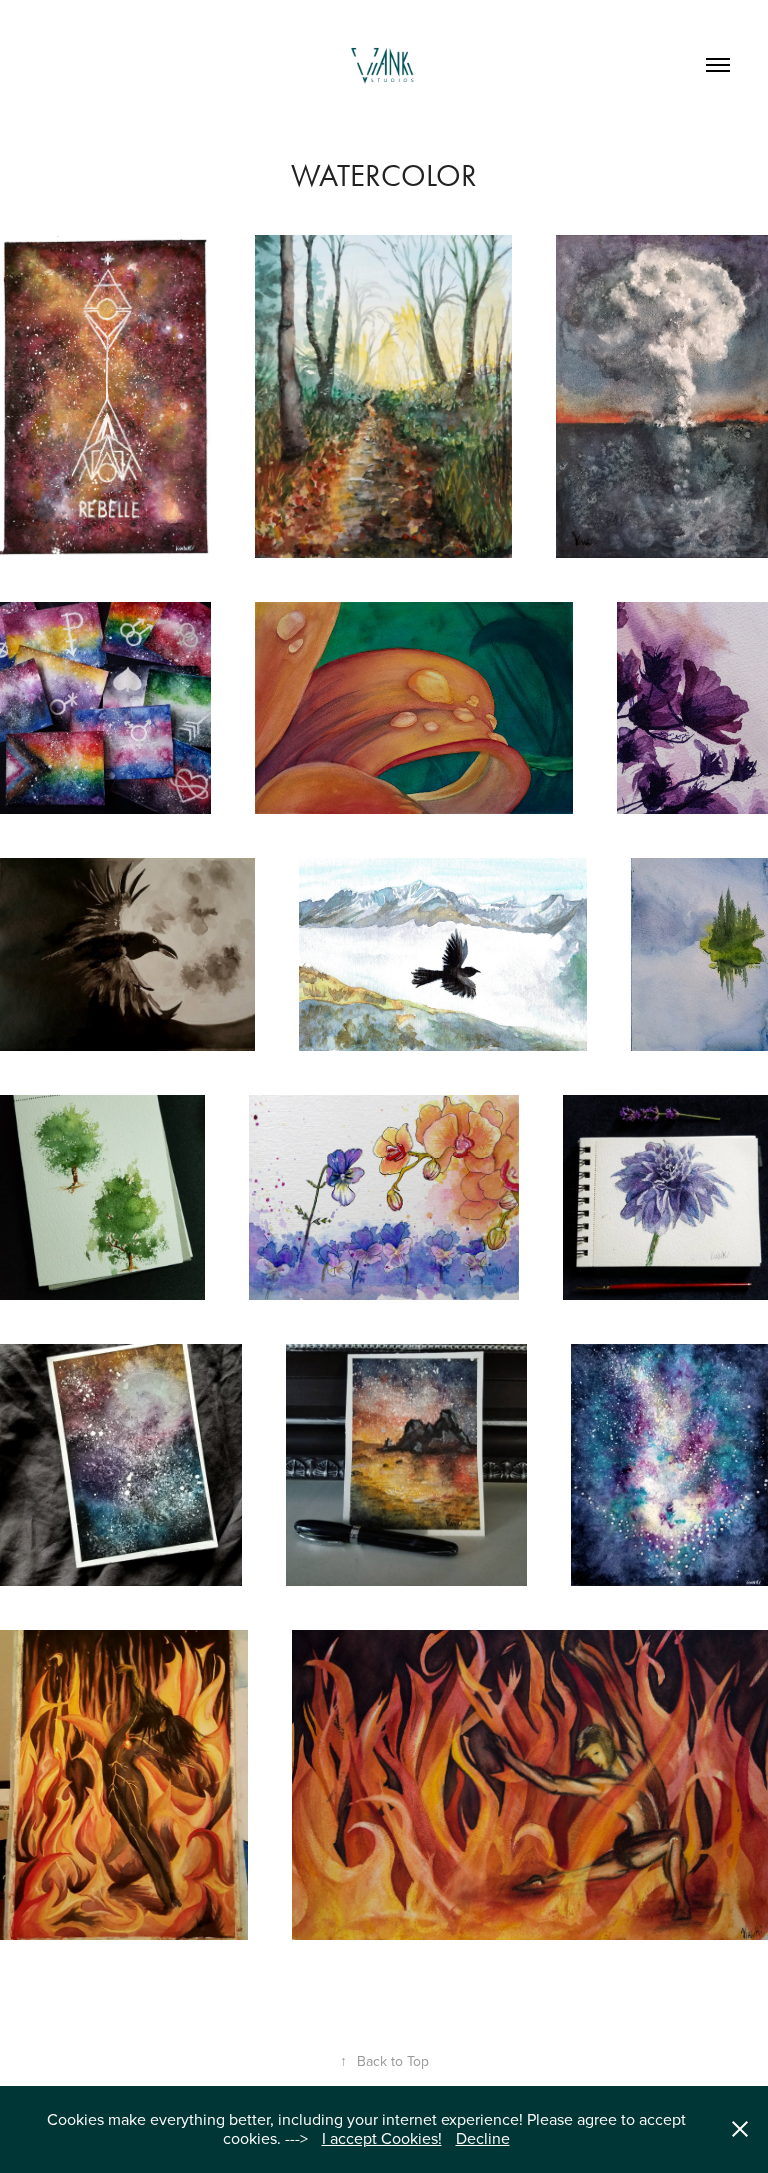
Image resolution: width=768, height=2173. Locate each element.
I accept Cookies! (382, 2138)
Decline (483, 2138)
